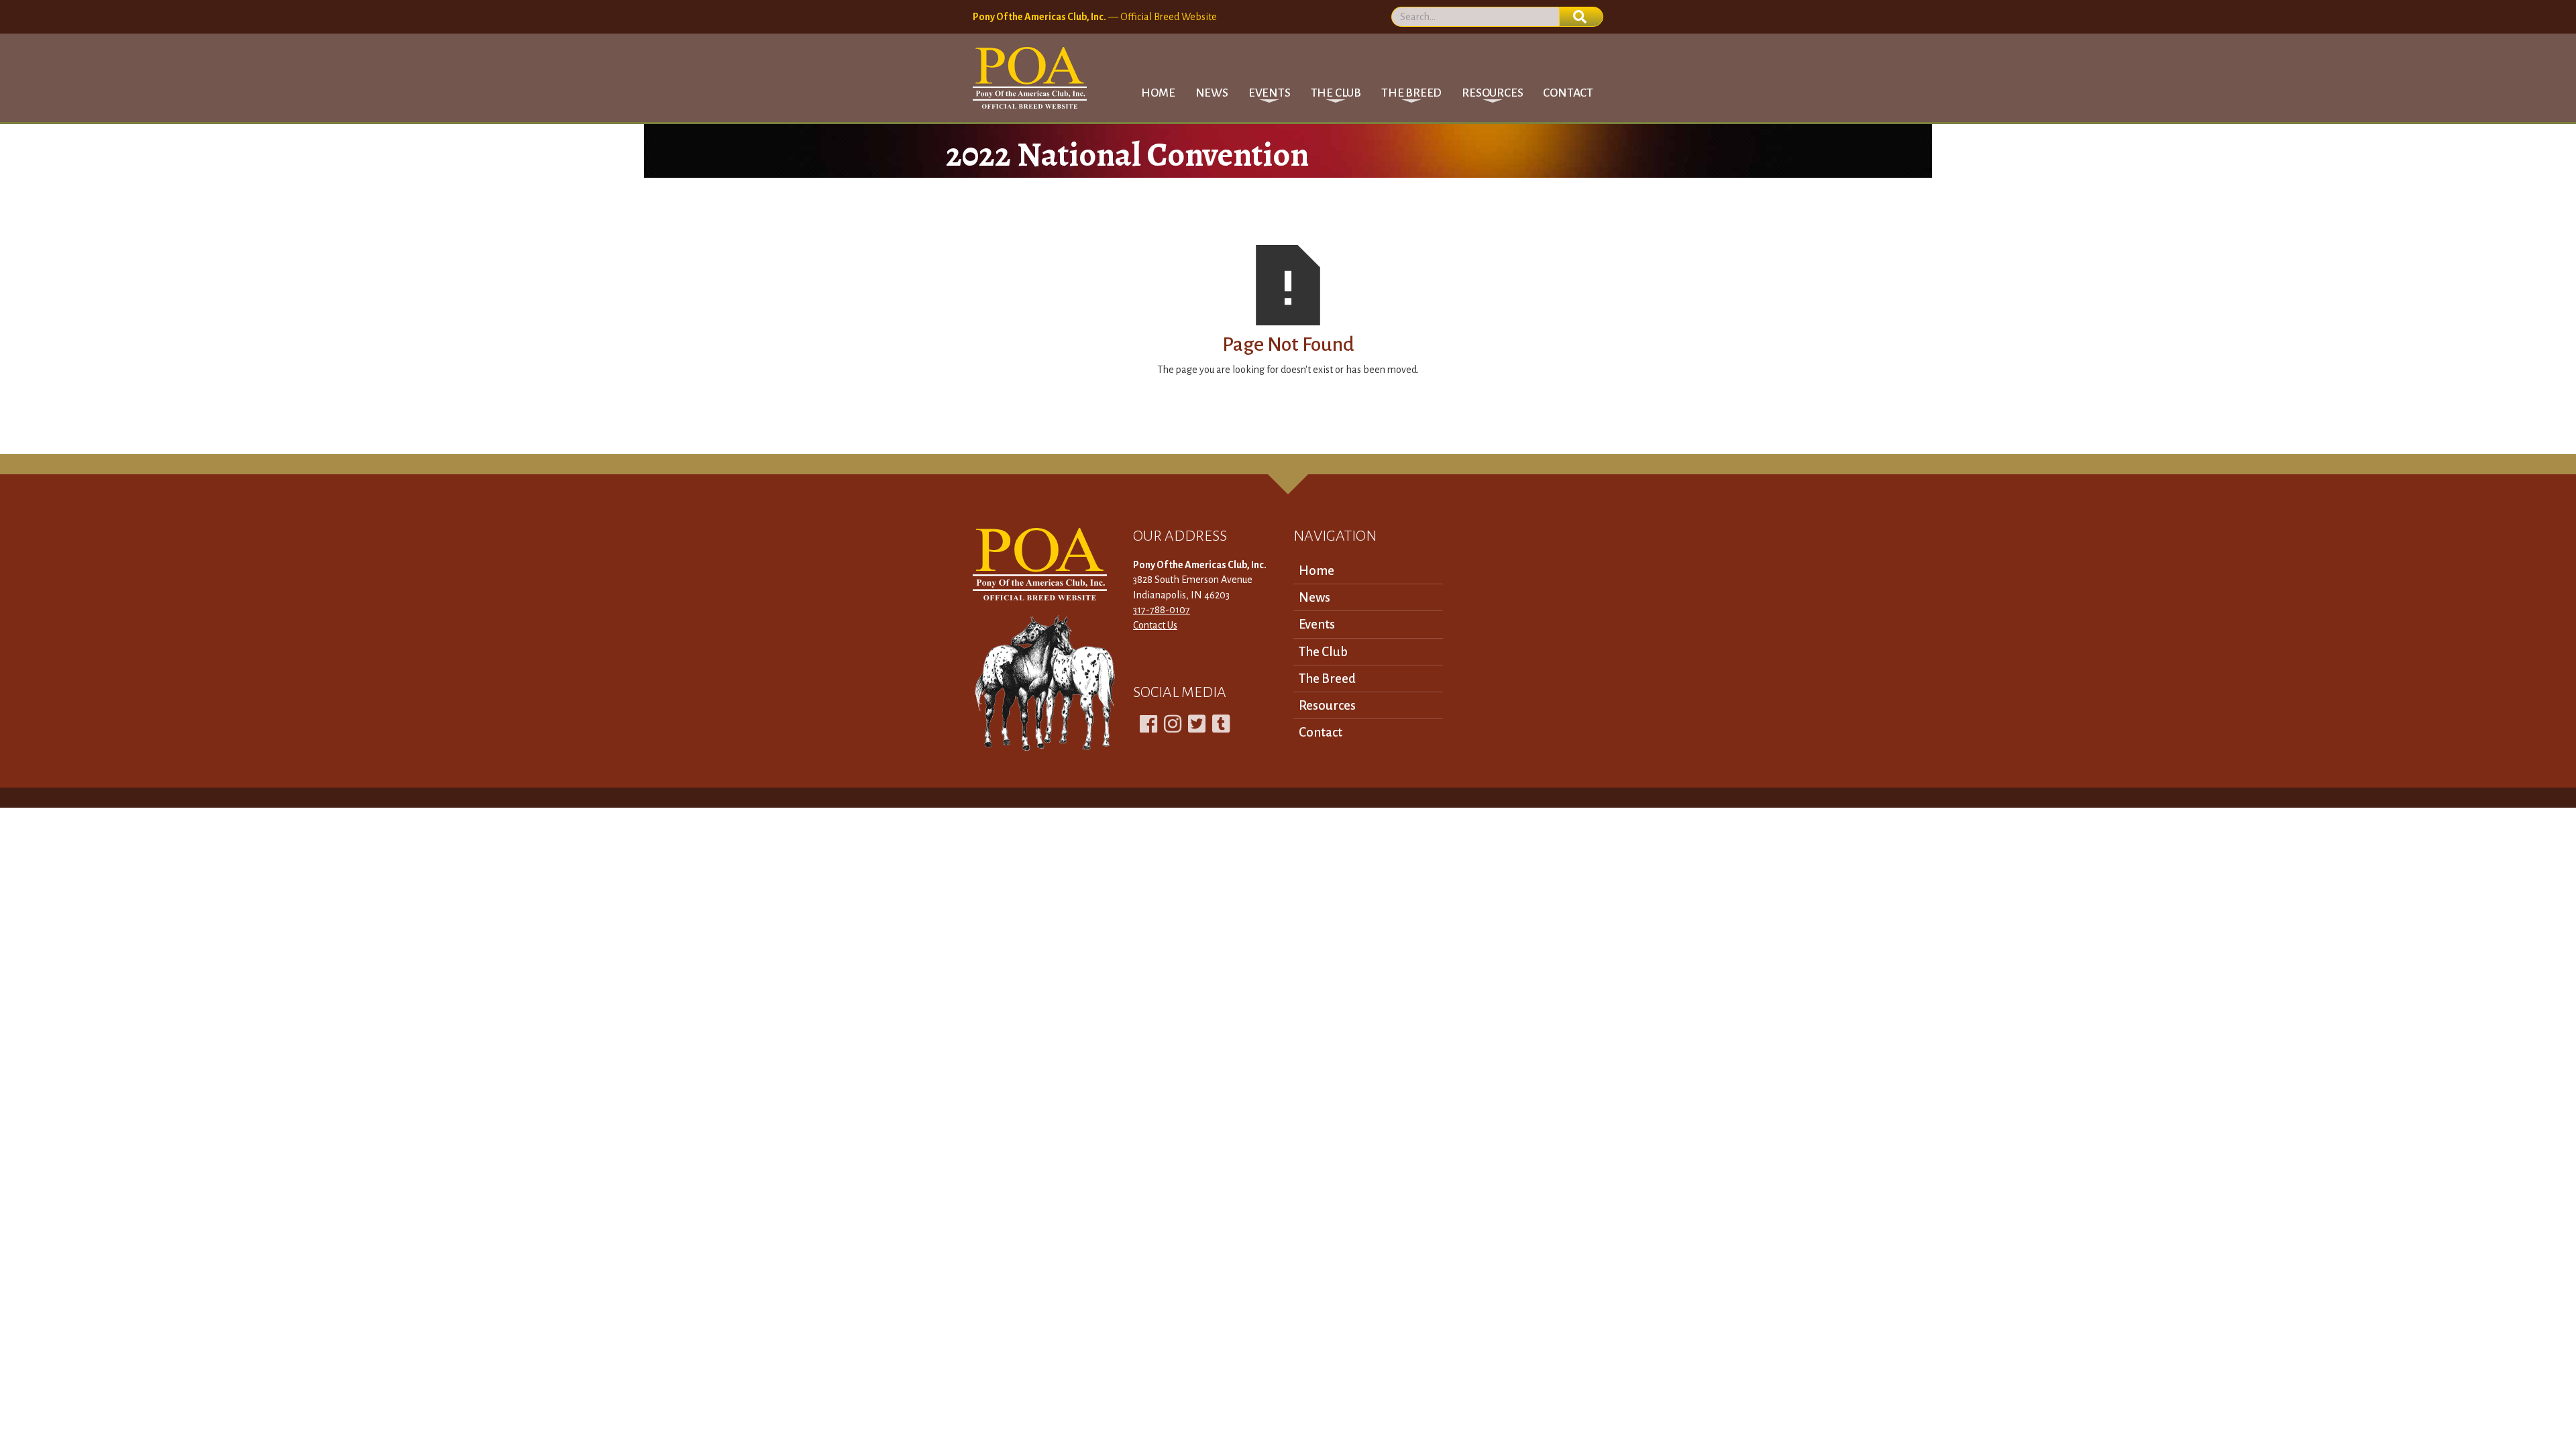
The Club (1323, 652)
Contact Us (1155, 625)
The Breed (1327, 679)
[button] (1270, 93)
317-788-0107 (1162, 610)
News (1212, 93)
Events (1317, 624)
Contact (1568, 93)
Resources (1327, 705)
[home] (1030, 78)
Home (1158, 93)
